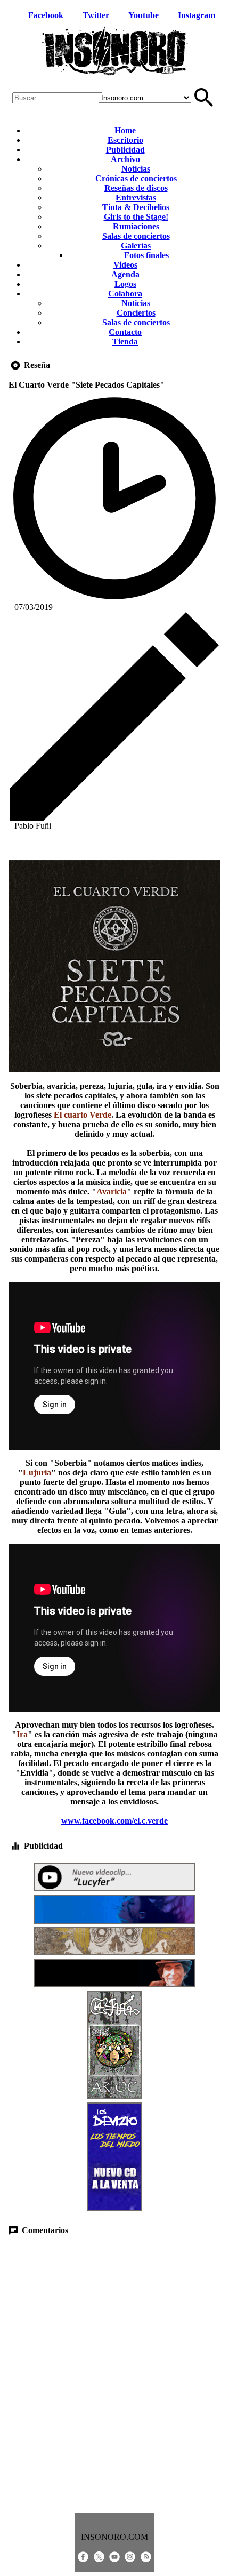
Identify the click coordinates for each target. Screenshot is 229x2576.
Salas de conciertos (136, 236)
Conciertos (136, 313)
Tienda (125, 342)
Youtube (144, 15)
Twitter (96, 15)
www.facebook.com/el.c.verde (114, 1821)
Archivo (125, 159)
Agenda (125, 274)
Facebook (46, 15)
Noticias (136, 169)
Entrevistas (136, 198)
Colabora (125, 294)
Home (125, 130)
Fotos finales (146, 255)
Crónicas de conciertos (136, 178)
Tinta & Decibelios (136, 207)
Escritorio (125, 140)
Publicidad (125, 150)
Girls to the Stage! (136, 217)
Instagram (197, 15)
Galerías (136, 246)
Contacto (125, 332)
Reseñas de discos (136, 188)
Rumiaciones (136, 226)
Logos (125, 284)
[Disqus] (114, 2374)
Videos (125, 265)
